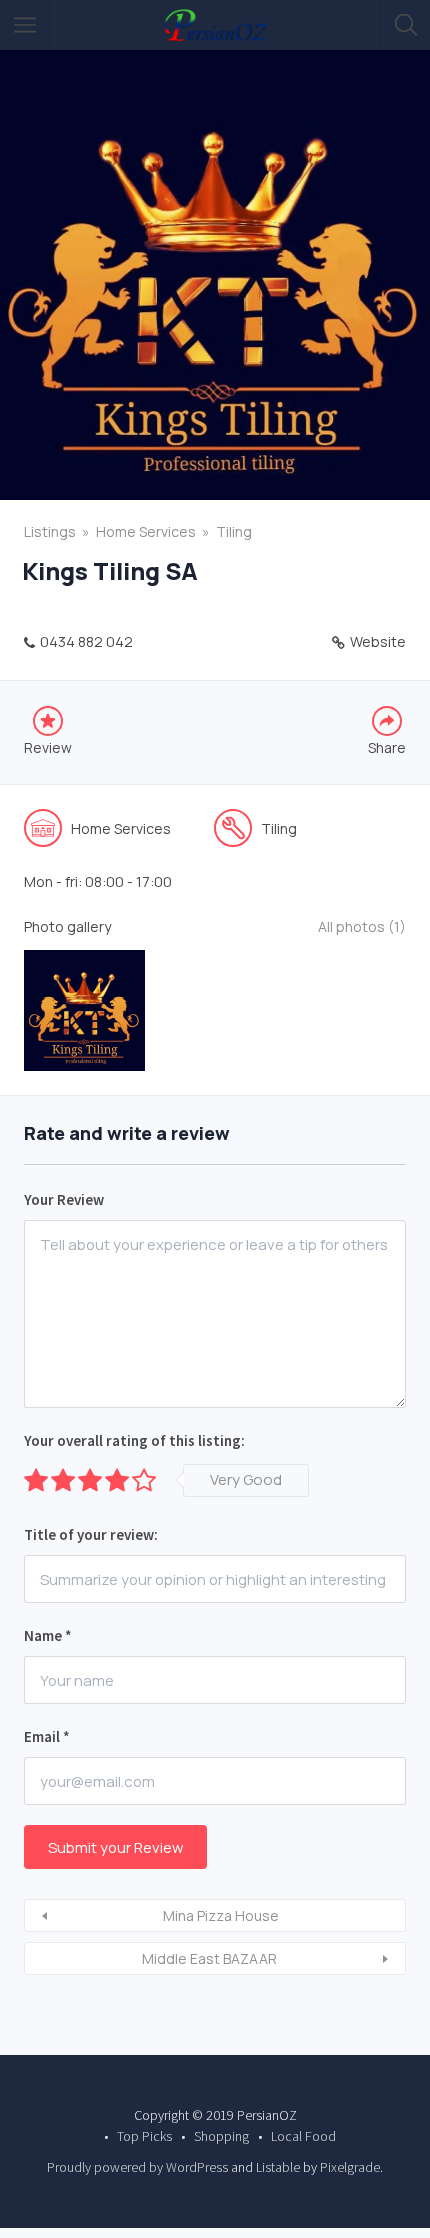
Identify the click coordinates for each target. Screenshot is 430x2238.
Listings (50, 531)
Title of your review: (91, 1534)
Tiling (234, 531)
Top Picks (144, 2136)
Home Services (146, 531)
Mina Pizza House (221, 1915)
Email (47, 1736)
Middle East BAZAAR (209, 1958)
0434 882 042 (86, 641)
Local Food (303, 2136)
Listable (278, 2167)
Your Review (64, 1199)
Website (378, 641)
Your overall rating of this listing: (134, 1440)
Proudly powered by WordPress (137, 2167)
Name (48, 1635)
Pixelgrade (350, 2167)
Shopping (221, 2136)
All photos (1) (362, 926)
